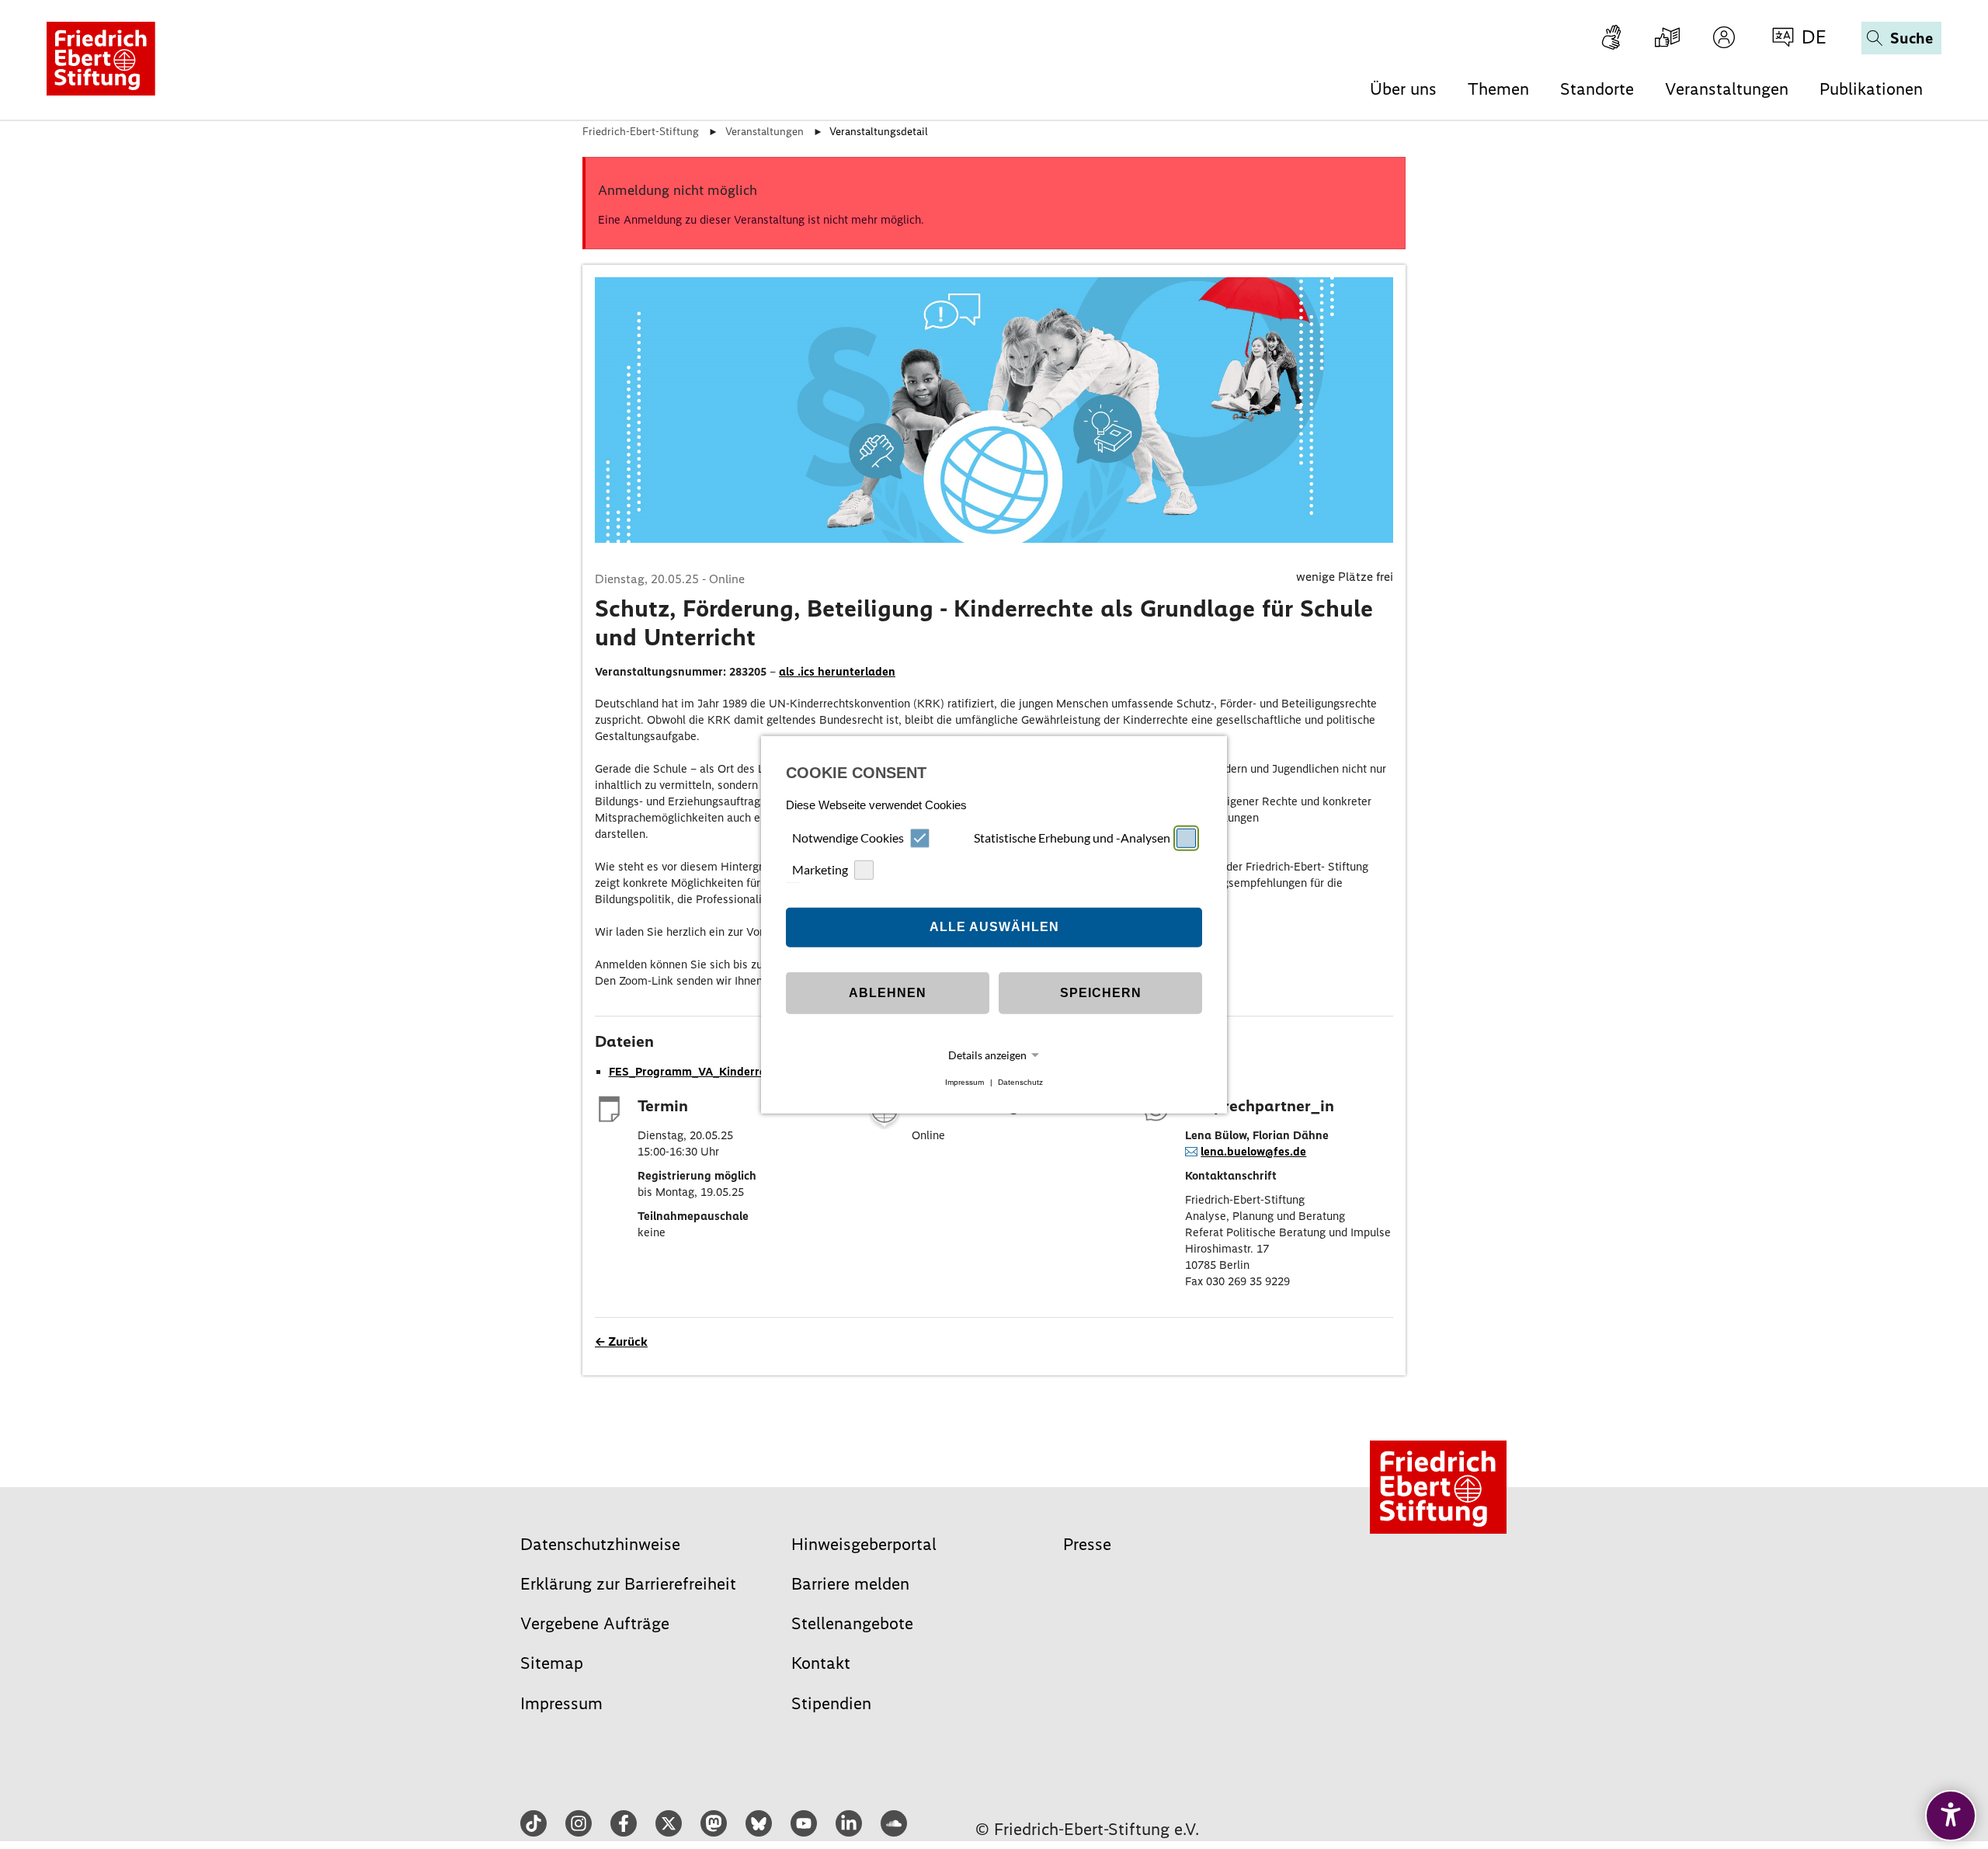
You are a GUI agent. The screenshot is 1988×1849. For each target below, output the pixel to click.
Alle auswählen (994, 927)
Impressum (964, 1082)
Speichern (1101, 993)
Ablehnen (888, 993)
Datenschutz (1020, 1082)
